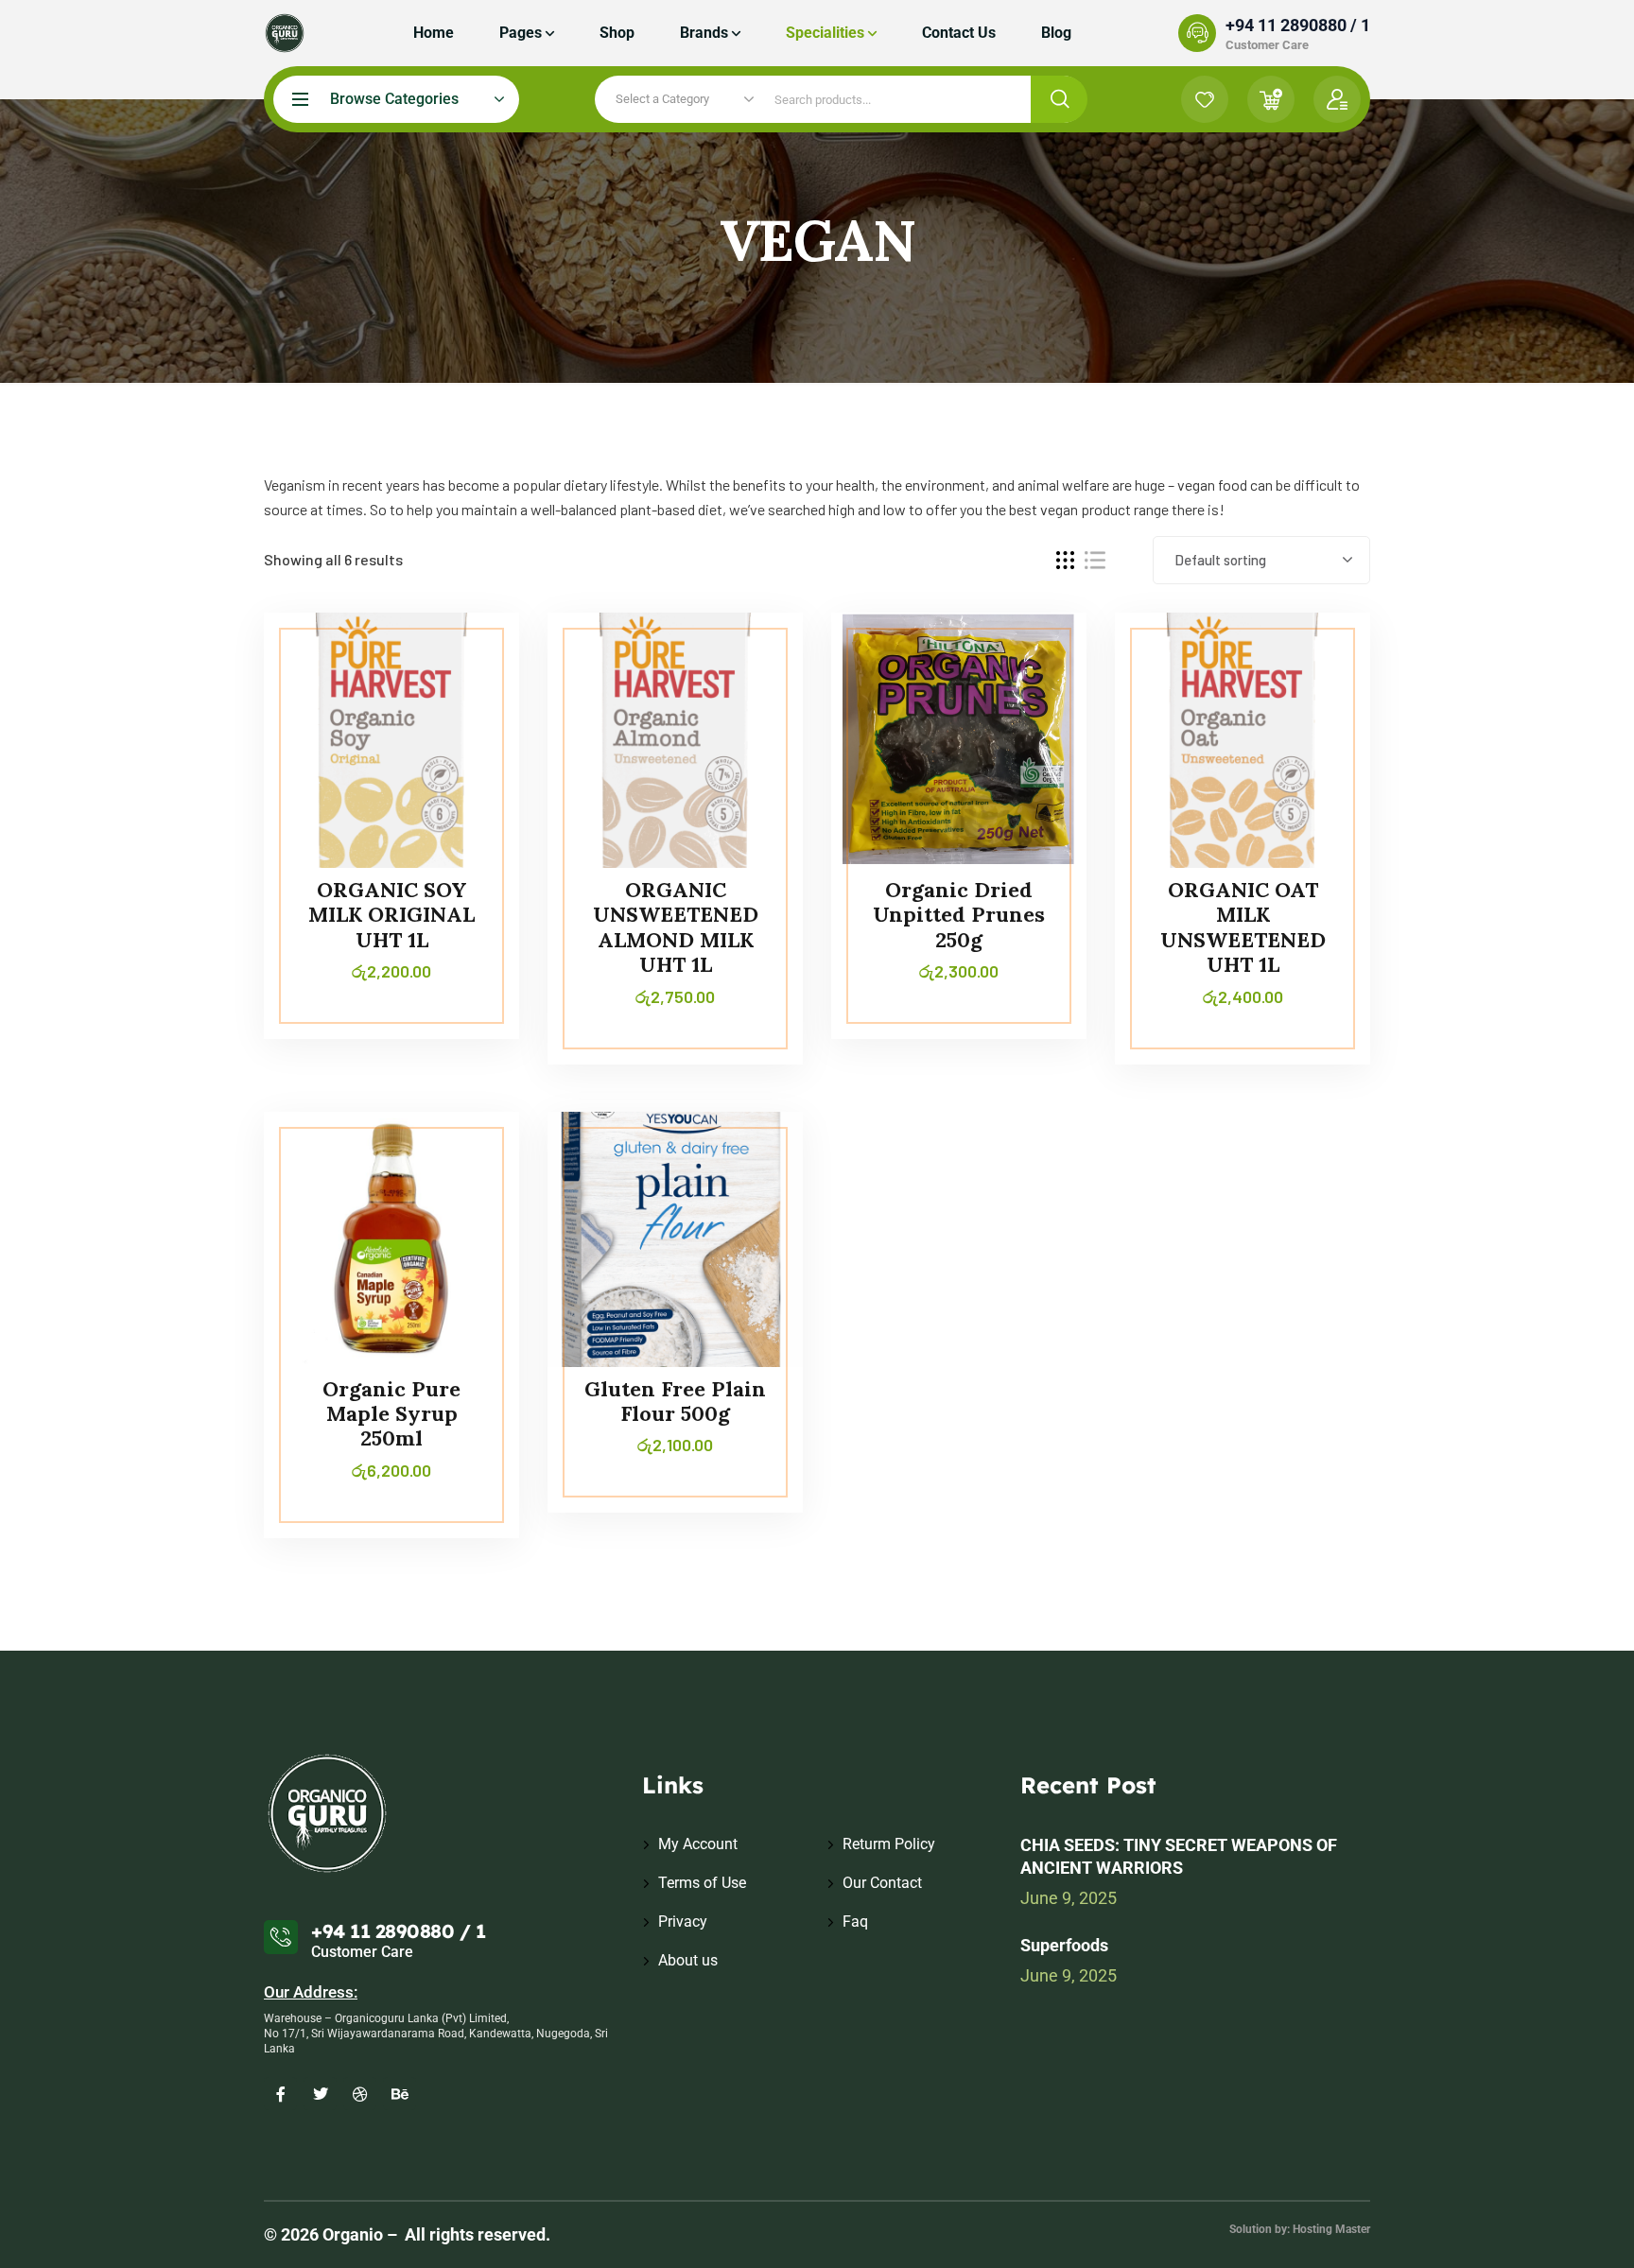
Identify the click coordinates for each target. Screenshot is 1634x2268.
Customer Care (1267, 45)
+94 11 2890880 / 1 (1298, 25)
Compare (469, 655)
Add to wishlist (469, 699)
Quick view (469, 742)
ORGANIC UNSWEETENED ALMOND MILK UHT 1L (676, 927)
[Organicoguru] (285, 33)
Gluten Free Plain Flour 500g (675, 1401)
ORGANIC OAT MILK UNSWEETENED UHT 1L (1243, 927)
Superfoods (1064, 1945)
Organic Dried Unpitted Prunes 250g (959, 915)
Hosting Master (1331, 2229)
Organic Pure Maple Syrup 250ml (391, 1414)
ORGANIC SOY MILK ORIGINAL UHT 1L (391, 915)
